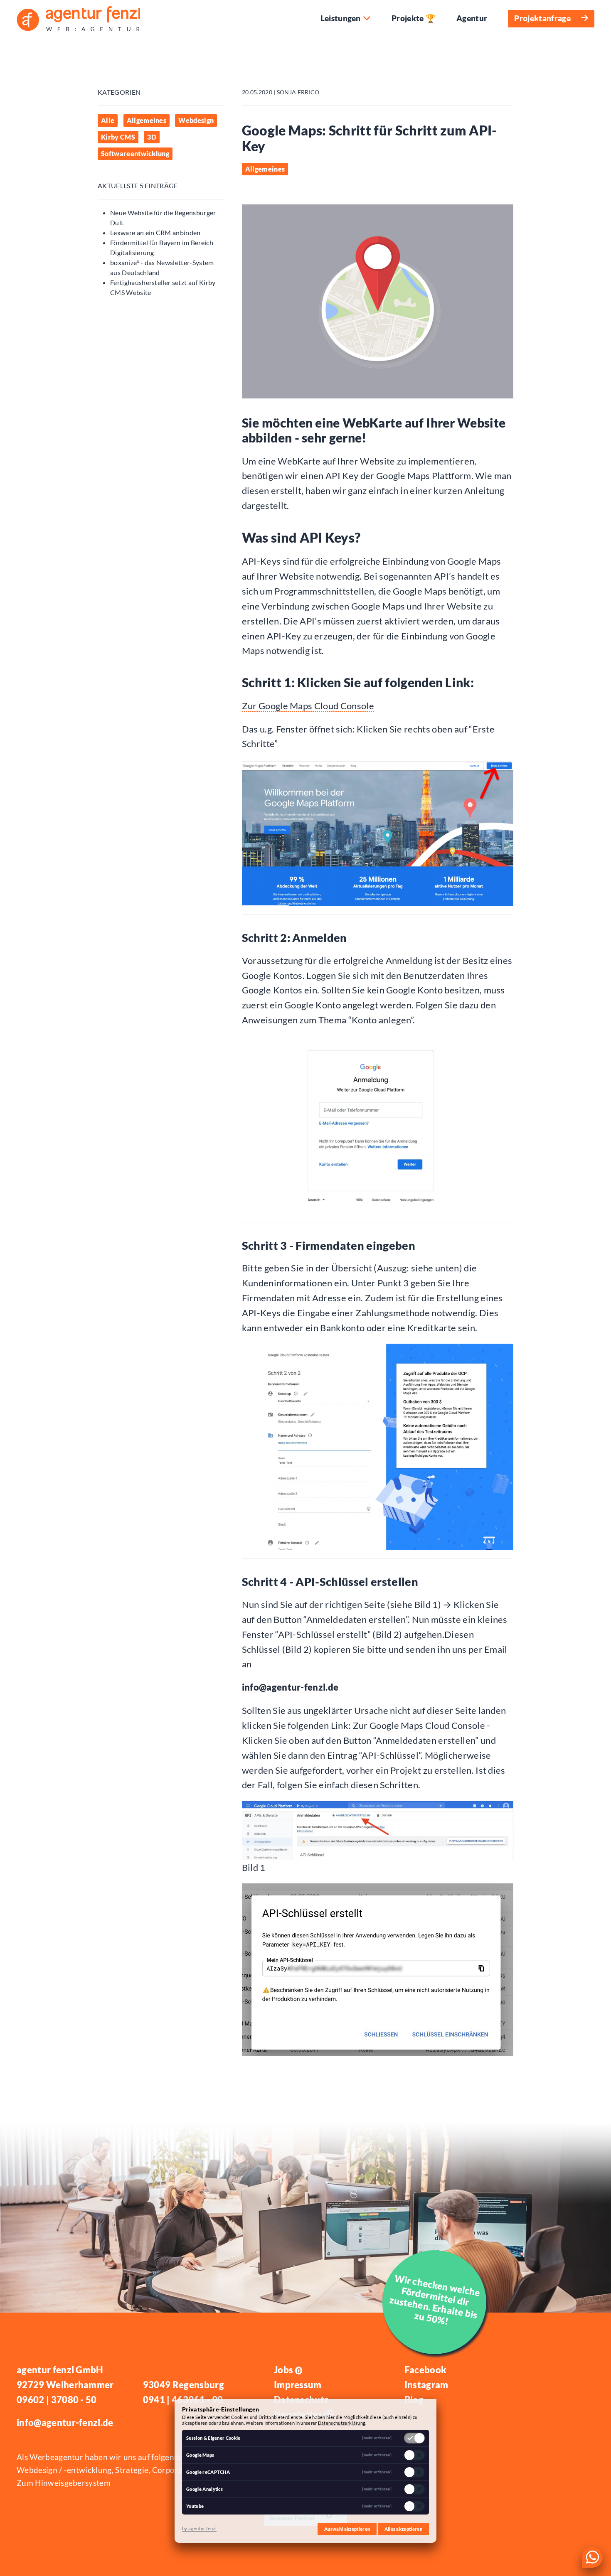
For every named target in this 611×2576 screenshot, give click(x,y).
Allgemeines (147, 120)
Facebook (426, 2370)
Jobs (287, 2370)
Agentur (472, 18)
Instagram (426, 2385)
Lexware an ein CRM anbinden (155, 232)
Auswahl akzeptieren (347, 2529)
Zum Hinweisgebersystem (64, 2483)
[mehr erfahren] (377, 2438)
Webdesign (196, 120)
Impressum (298, 2385)
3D (152, 137)
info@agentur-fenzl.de (290, 1687)
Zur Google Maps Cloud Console (308, 706)
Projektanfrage (542, 18)
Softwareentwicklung (135, 154)
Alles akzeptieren (403, 2529)
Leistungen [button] (341, 18)
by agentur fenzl (199, 2528)
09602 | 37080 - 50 (57, 2400)
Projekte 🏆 (414, 18)
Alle (108, 120)
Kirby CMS (118, 137)
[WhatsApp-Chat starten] (592, 2557)
